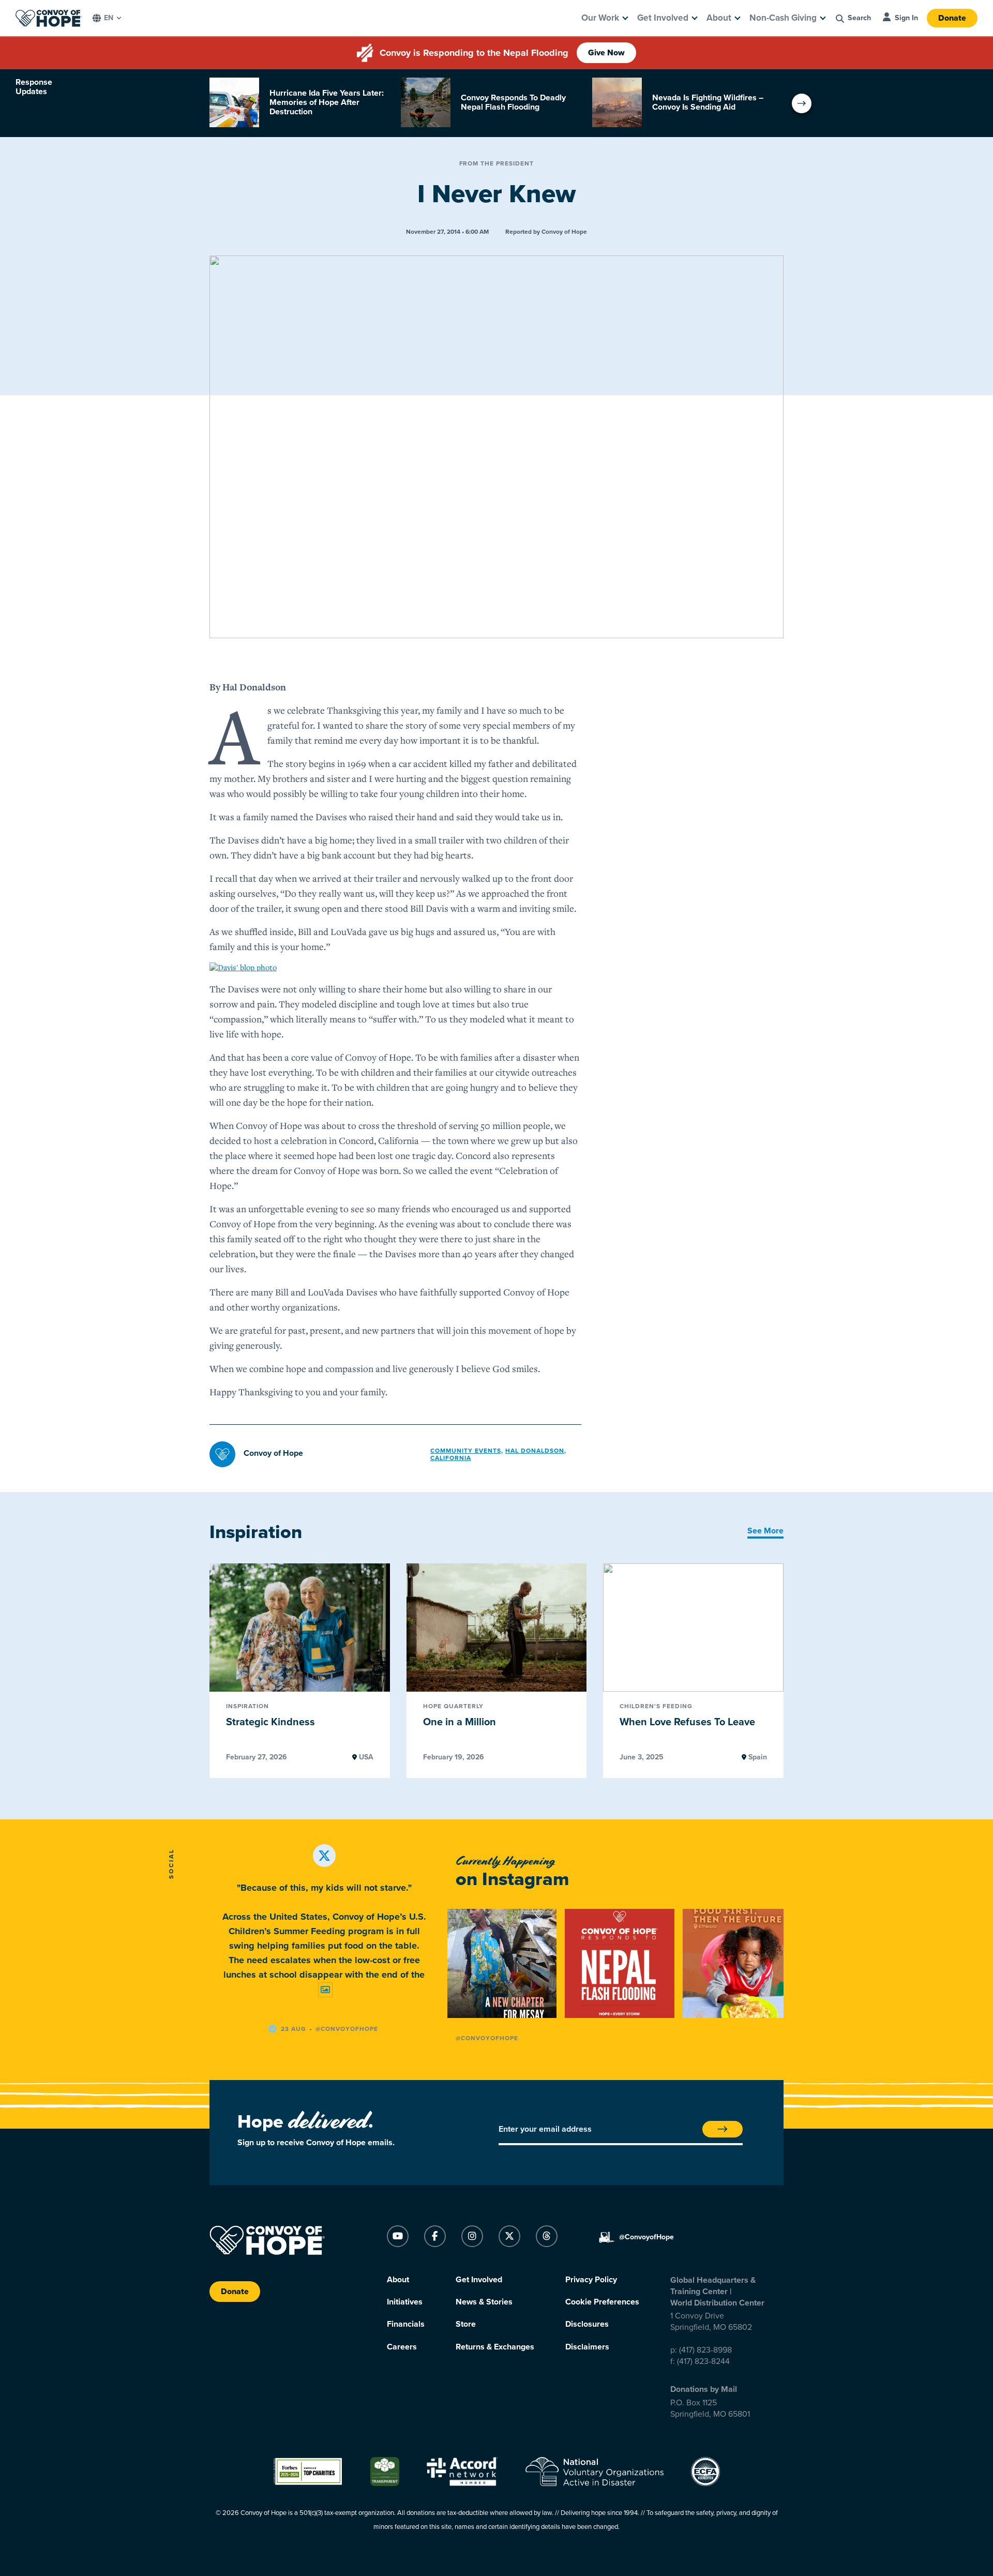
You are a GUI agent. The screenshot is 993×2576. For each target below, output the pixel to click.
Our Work (600, 18)
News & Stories (484, 2302)
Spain (757, 1757)
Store (466, 2324)
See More (765, 1531)
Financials (406, 2324)
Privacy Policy (591, 2280)
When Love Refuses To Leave (687, 1722)
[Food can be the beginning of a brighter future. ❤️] (737, 1963)
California (451, 1458)
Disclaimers (587, 2347)
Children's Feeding (656, 1707)
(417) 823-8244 (703, 2361)
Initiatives (405, 2302)
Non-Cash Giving (783, 18)
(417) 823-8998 (705, 2350)
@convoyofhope (347, 2029)
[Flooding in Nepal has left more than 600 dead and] (619, 1963)
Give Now (606, 53)
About (719, 18)
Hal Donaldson (535, 1451)
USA (365, 1757)
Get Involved (663, 18)
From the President (497, 163)
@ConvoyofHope (487, 2038)
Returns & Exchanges (495, 2347)
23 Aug (294, 2029)
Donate (952, 18)
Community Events (466, 1451)
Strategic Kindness (270, 1722)
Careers (402, 2347)
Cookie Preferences (602, 2302)
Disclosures (587, 2324)
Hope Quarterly (453, 1707)
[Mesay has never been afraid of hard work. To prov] (502, 1963)
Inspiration (247, 1707)
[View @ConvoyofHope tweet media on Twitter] (325, 1990)
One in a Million (460, 1722)
